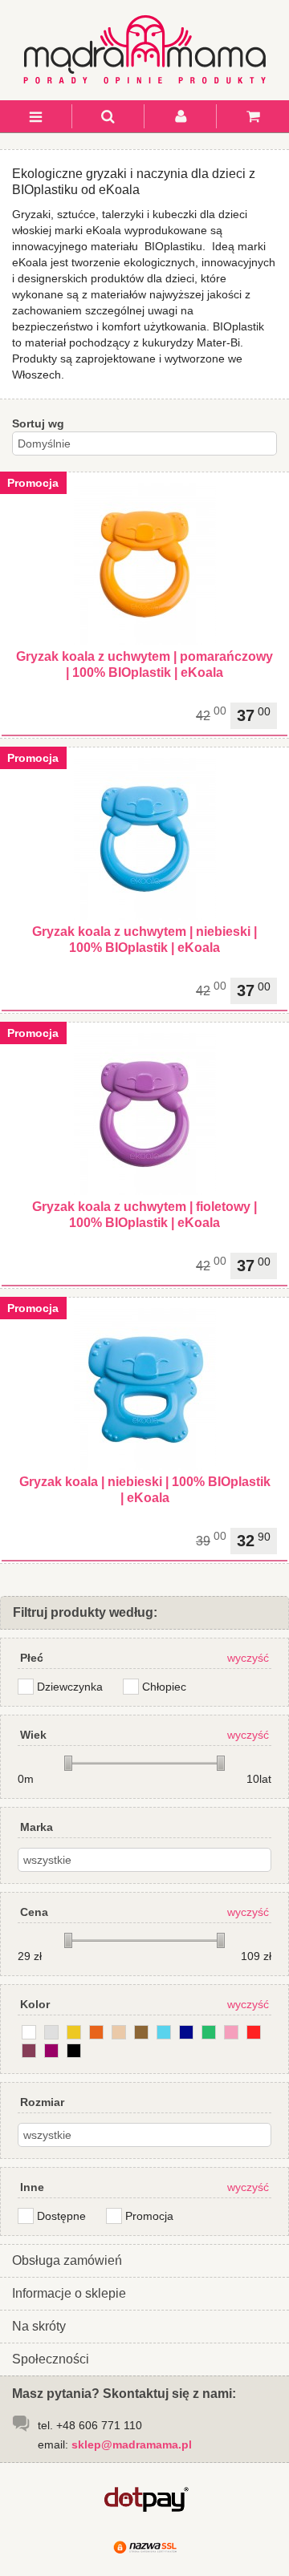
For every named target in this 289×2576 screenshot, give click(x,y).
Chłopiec (164, 1687)
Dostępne (61, 2216)
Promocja (149, 2216)
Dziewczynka (70, 1687)
